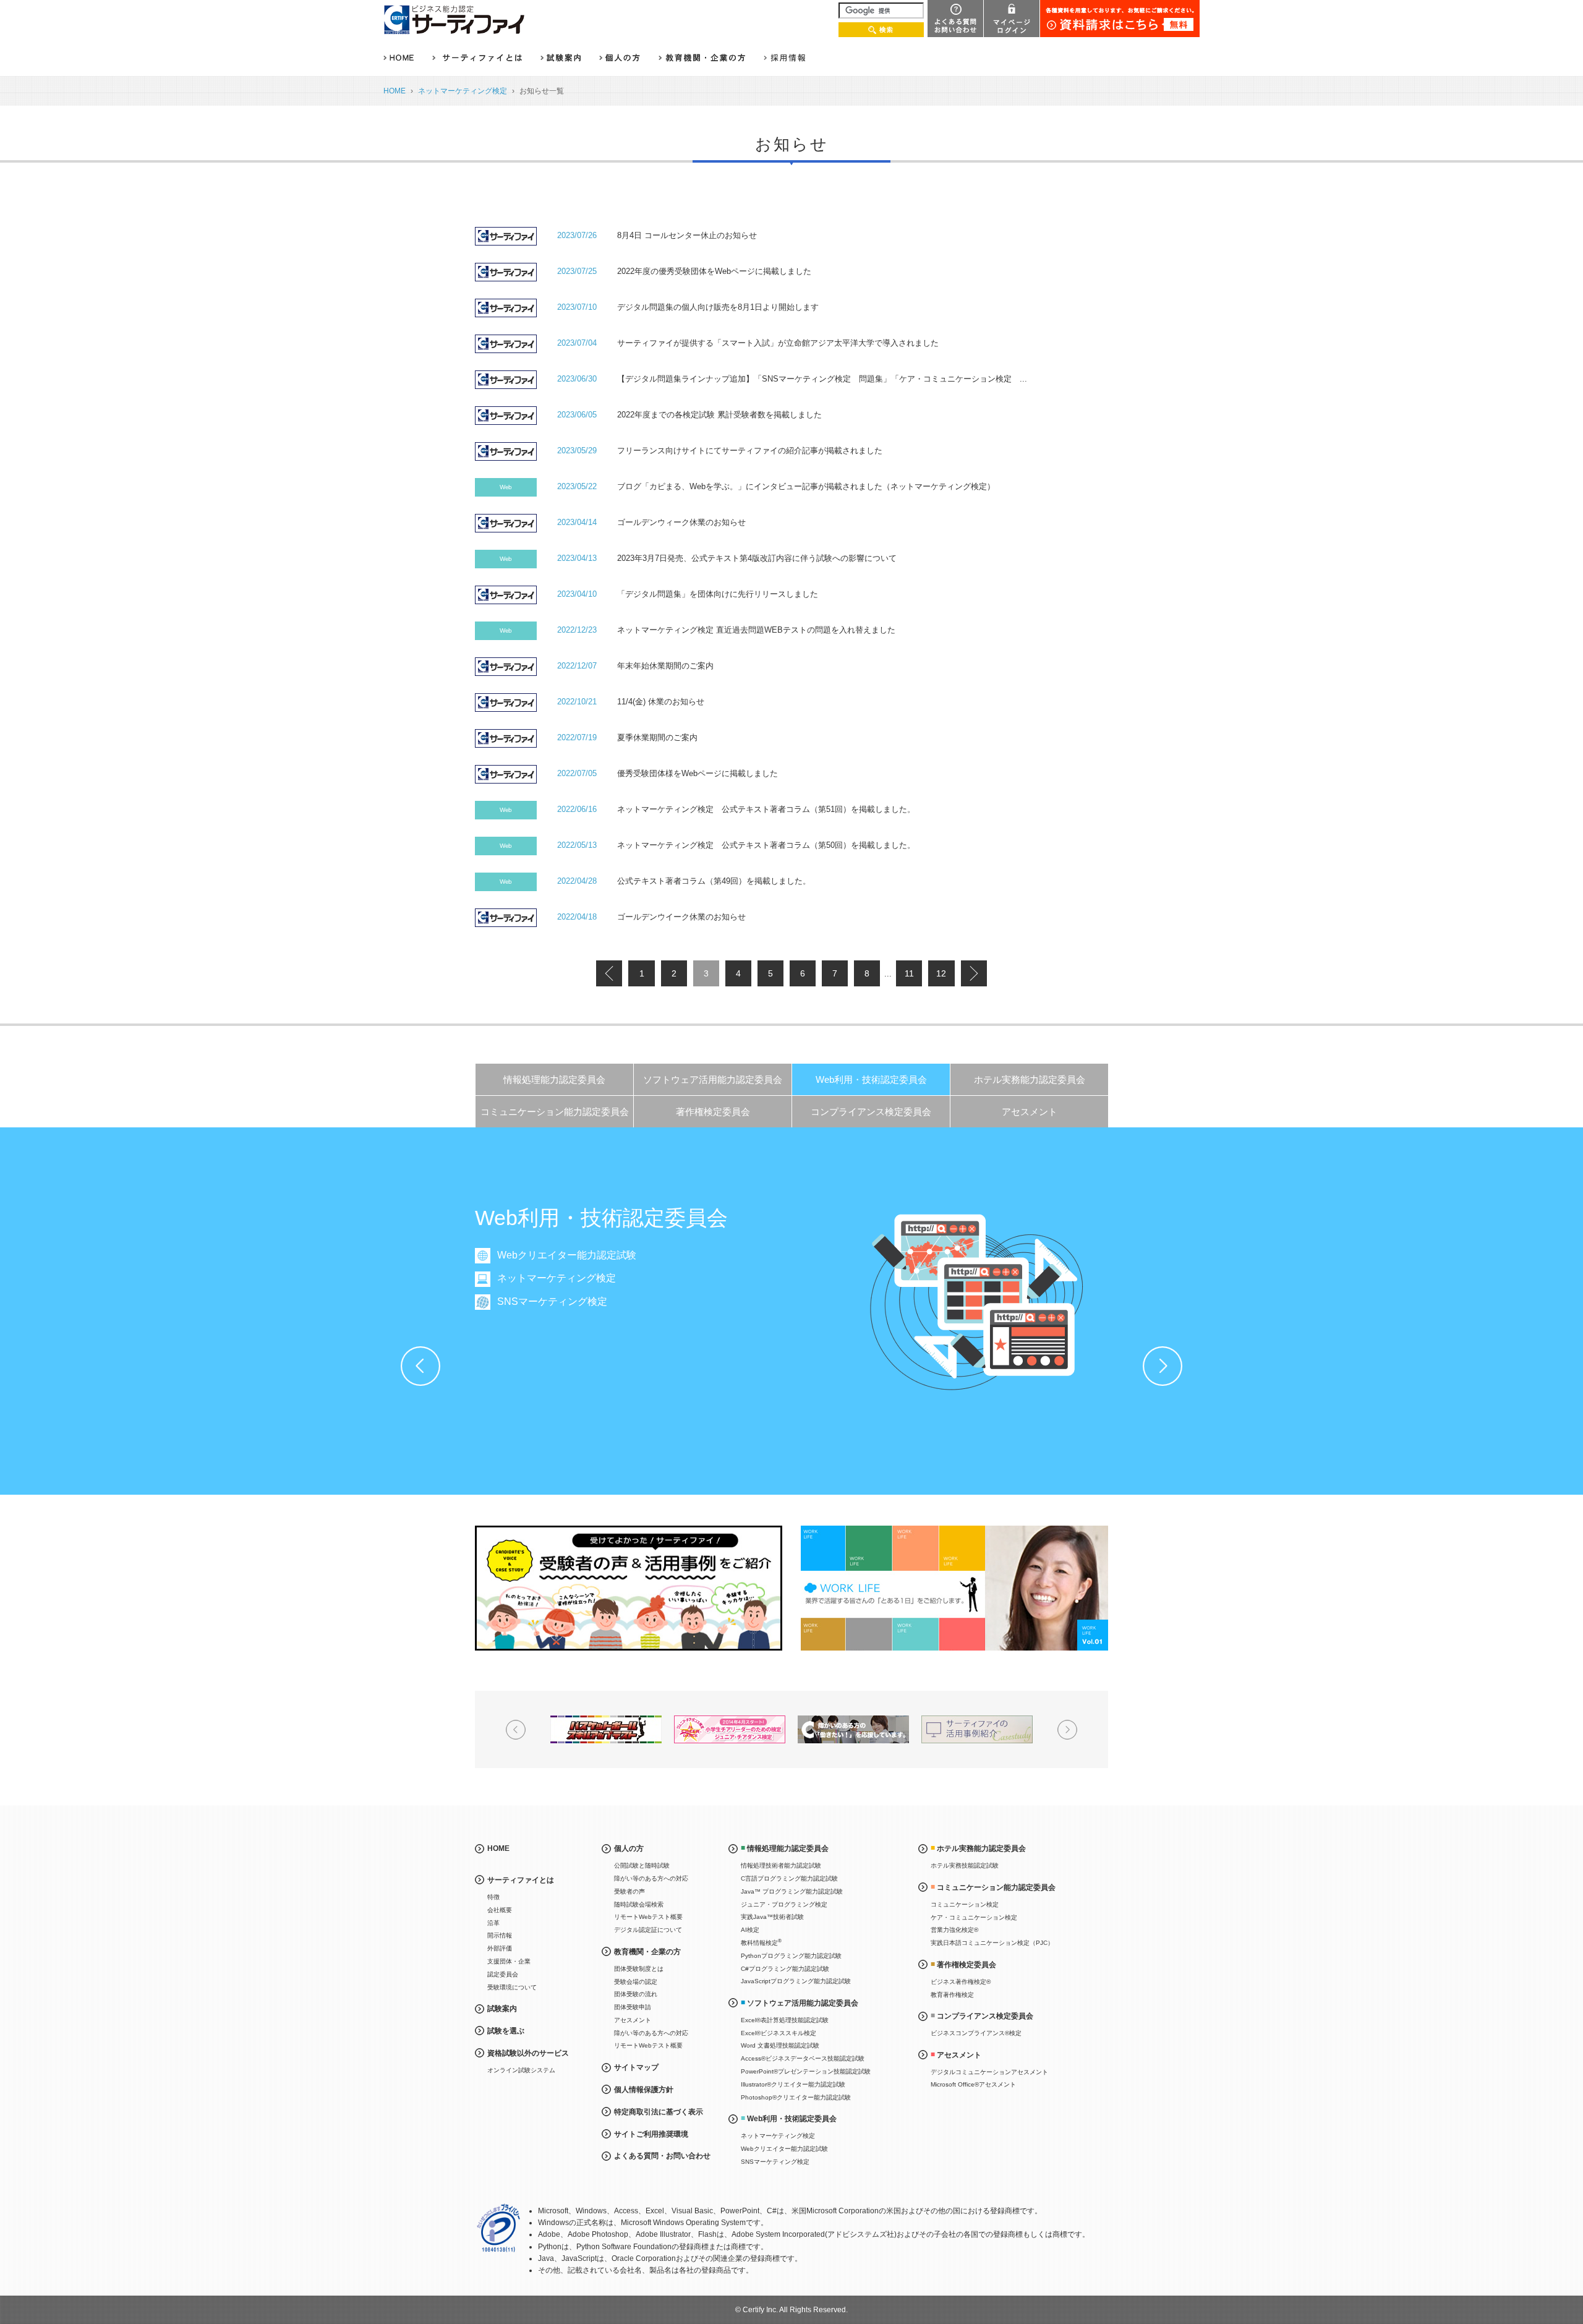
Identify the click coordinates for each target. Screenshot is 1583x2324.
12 (941, 973)
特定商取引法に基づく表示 (659, 2112)
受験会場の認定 (636, 1982)
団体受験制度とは (639, 1969)
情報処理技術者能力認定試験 (781, 1865)
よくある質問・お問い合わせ (662, 2156)
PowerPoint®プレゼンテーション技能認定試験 (806, 2071)
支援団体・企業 (509, 1961)
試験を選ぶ (506, 2031)
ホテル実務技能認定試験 (965, 1865)
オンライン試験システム (521, 2070)
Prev (420, 1366)
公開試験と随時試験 (642, 1865)
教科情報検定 (761, 1942)
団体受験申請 (633, 2007)
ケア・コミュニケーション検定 (974, 1917)
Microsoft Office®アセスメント (973, 2084)
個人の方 (629, 1848)
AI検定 (750, 1930)
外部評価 (500, 1948)
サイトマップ (636, 2067)
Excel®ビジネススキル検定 (779, 2033)
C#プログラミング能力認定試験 (785, 1969)
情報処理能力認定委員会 (554, 1079)
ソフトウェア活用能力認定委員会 (713, 1079)
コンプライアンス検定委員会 (871, 1112)
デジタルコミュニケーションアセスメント (989, 2072)
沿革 (493, 1923)
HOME (395, 91)
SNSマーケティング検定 (552, 1301)
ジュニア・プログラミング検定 (784, 1904)
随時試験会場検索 (639, 1904)
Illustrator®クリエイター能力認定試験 (793, 2084)
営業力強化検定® (954, 1930)
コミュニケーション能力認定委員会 (555, 1112)
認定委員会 (503, 1974)
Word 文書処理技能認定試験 (780, 2045)
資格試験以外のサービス (528, 2053)
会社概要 (500, 1910)
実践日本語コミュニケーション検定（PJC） (992, 1943)
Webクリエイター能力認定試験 (567, 1255)
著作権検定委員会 (713, 1112)
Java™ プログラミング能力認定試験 (792, 1891)
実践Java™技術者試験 (772, 1917)
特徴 (493, 1897)
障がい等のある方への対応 (651, 1878)
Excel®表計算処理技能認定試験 (785, 2020)
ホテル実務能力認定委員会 (1030, 1079)
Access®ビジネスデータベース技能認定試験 (803, 2058)
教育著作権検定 (952, 1995)
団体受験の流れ (636, 1994)
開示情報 (500, 1935)
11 (909, 973)
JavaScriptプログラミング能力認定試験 (796, 1981)
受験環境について (512, 1987)
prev (609, 973)
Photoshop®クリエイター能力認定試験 (796, 2097)
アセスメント (1030, 1112)
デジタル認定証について (648, 1930)
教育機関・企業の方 (647, 1952)
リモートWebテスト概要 (648, 1917)
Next (1163, 1366)
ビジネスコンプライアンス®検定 (976, 2033)
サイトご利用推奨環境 (651, 2134)
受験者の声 (629, 1891)
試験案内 (502, 2009)
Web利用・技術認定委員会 (871, 1079)
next (974, 973)
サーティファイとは (521, 1880)
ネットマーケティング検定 (463, 91)
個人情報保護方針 (644, 2090)
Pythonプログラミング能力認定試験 (791, 1956)
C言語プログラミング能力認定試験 (789, 1878)
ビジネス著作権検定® (961, 1982)
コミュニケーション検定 (965, 1904)
